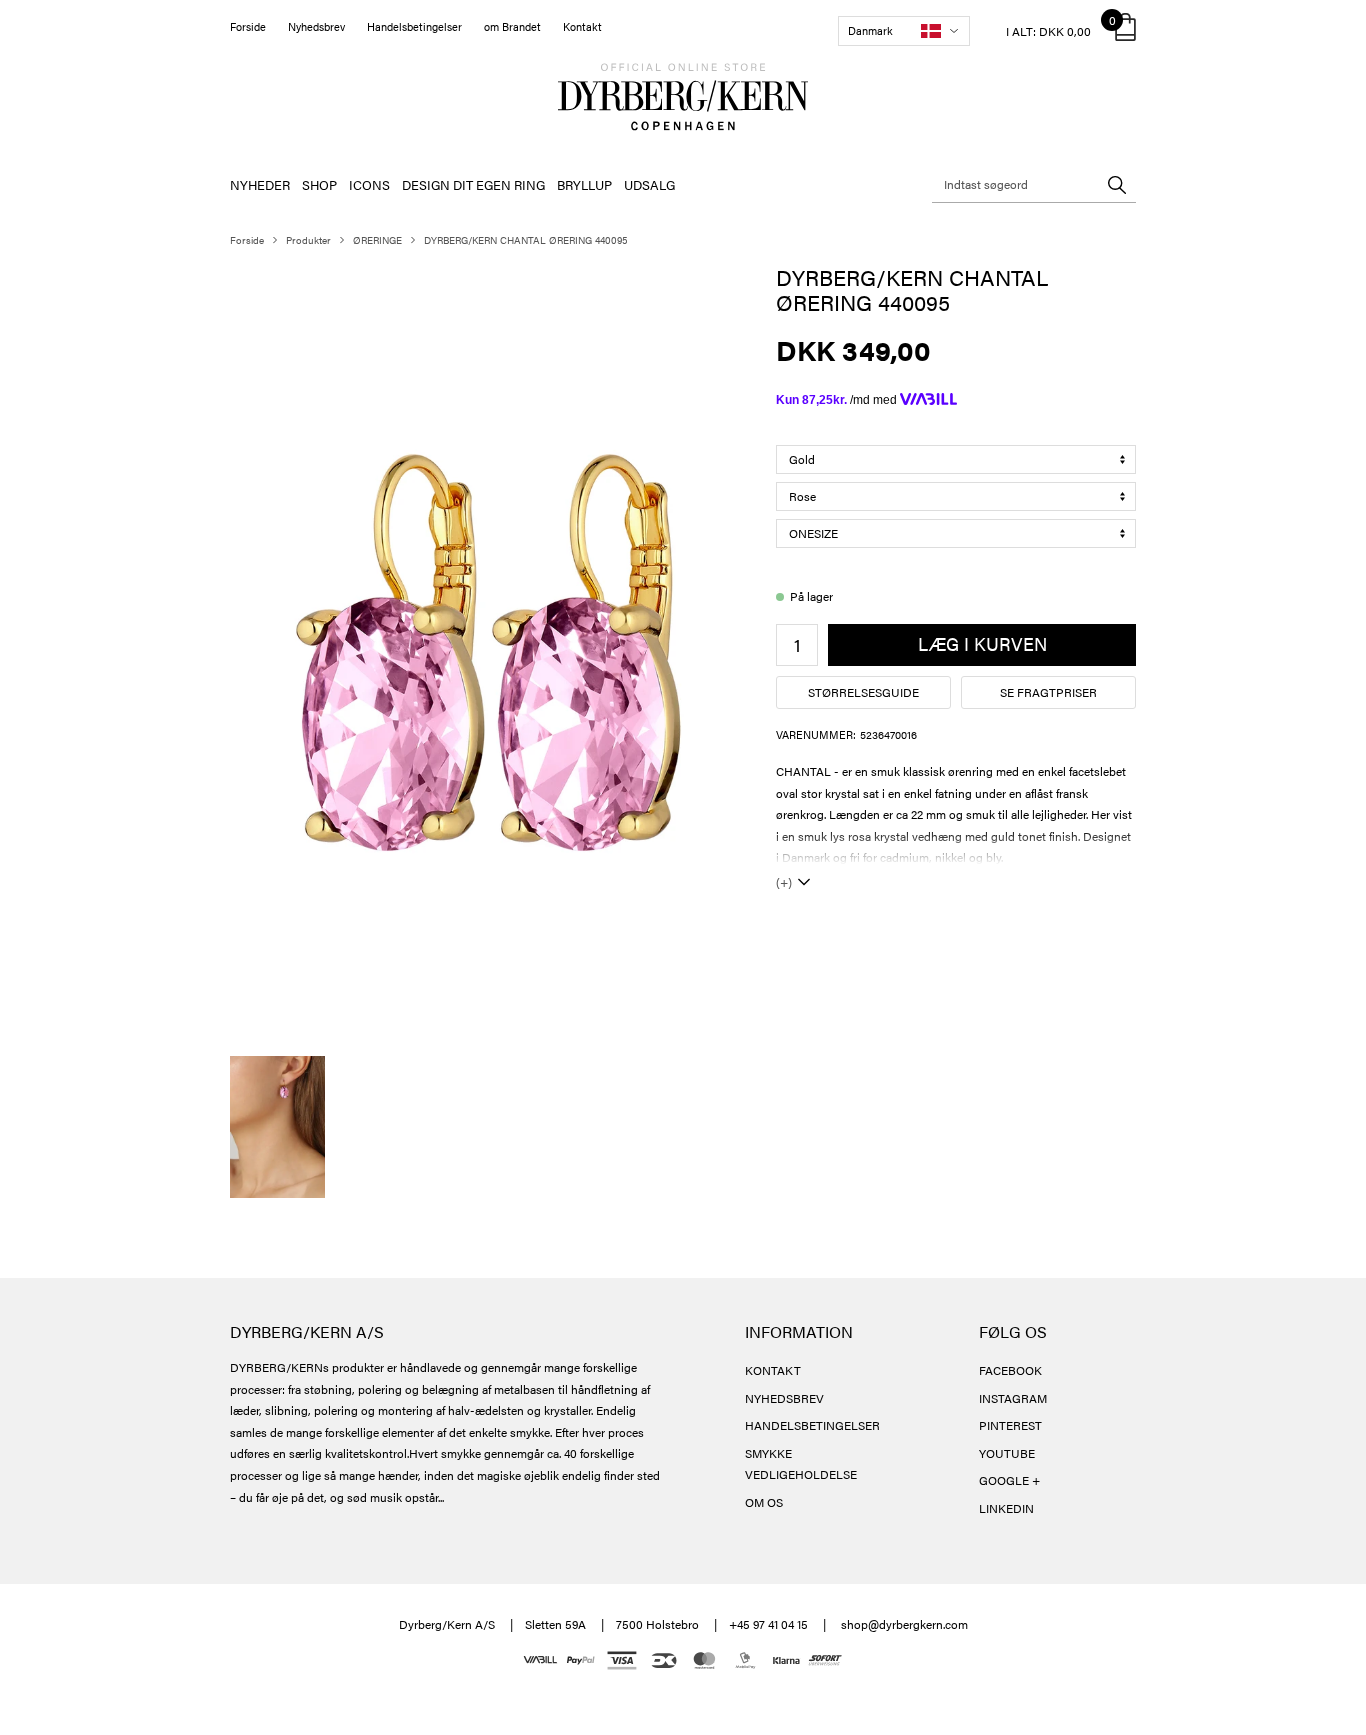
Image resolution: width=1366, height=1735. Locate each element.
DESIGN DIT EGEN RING (473, 184)
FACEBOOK (1010, 1370)
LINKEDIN (1006, 1508)
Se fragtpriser (1048, 692)
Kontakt (582, 26)
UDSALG (649, 184)
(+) (784, 882)
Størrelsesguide (863, 692)
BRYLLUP (584, 184)
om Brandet (512, 26)
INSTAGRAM (1013, 1398)
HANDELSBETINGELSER (812, 1425)
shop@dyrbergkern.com (904, 1624)
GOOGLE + (1009, 1480)
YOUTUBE (1007, 1453)
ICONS (369, 184)
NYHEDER (260, 184)
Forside (248, 26)
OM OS (764, 1502)
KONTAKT (773, 1370)
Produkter (308, 240)
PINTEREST (1010, 1425)
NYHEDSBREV (784, 1398)
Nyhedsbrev (316, 26)
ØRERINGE (377, 240)
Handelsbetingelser (414, 26)
